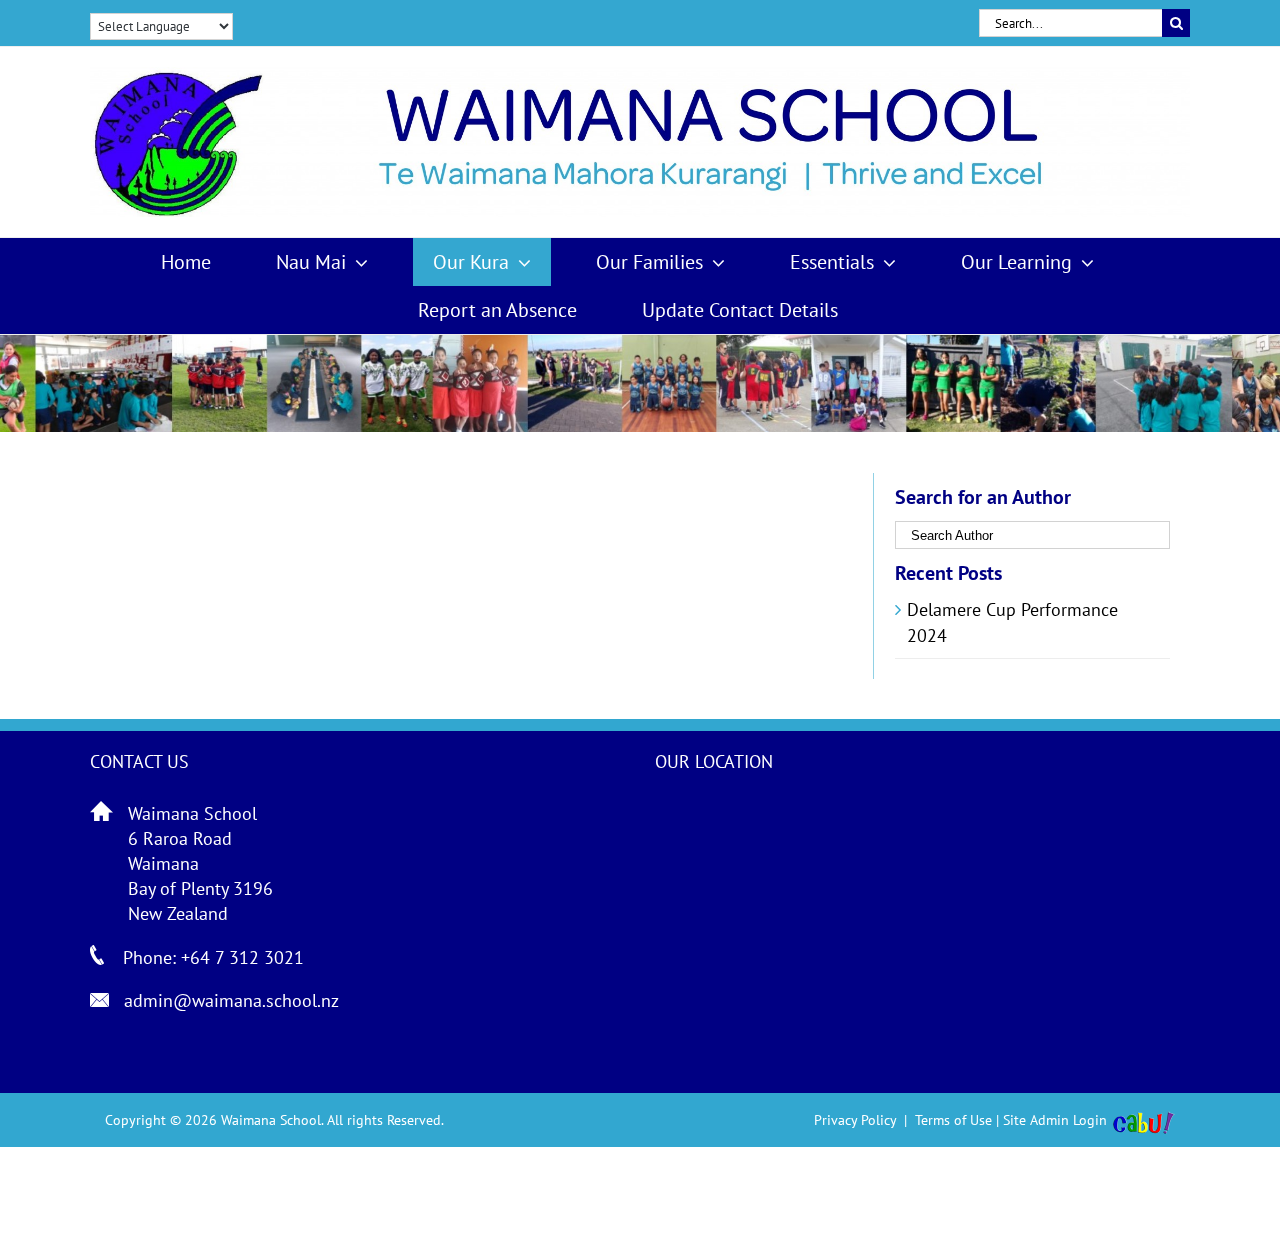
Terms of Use (953, 1120)
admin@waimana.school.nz (231, 1000)
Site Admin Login (1055, 1120)
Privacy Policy (855, 1120)
